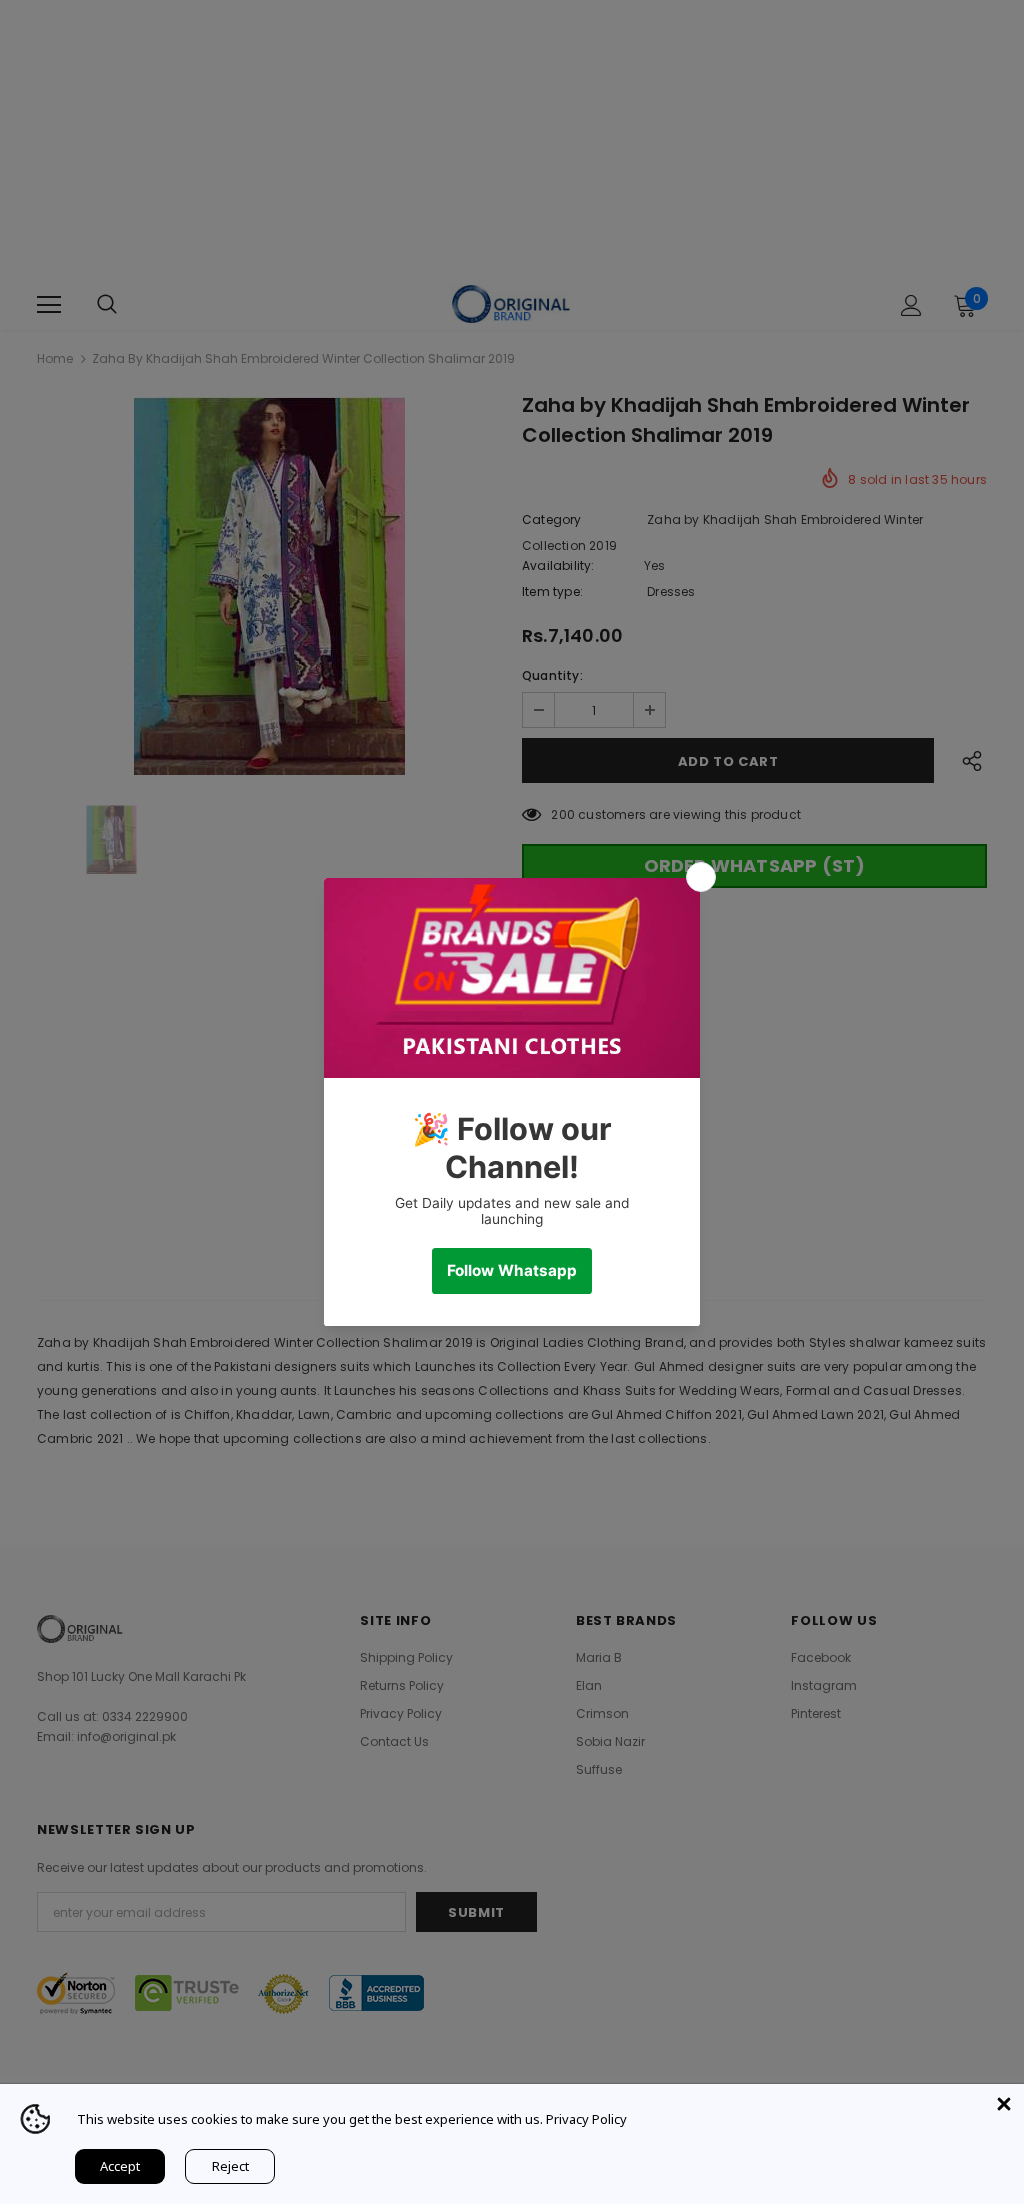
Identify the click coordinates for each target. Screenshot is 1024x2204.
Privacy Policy (586, 2119)
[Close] (1004, 2104)
